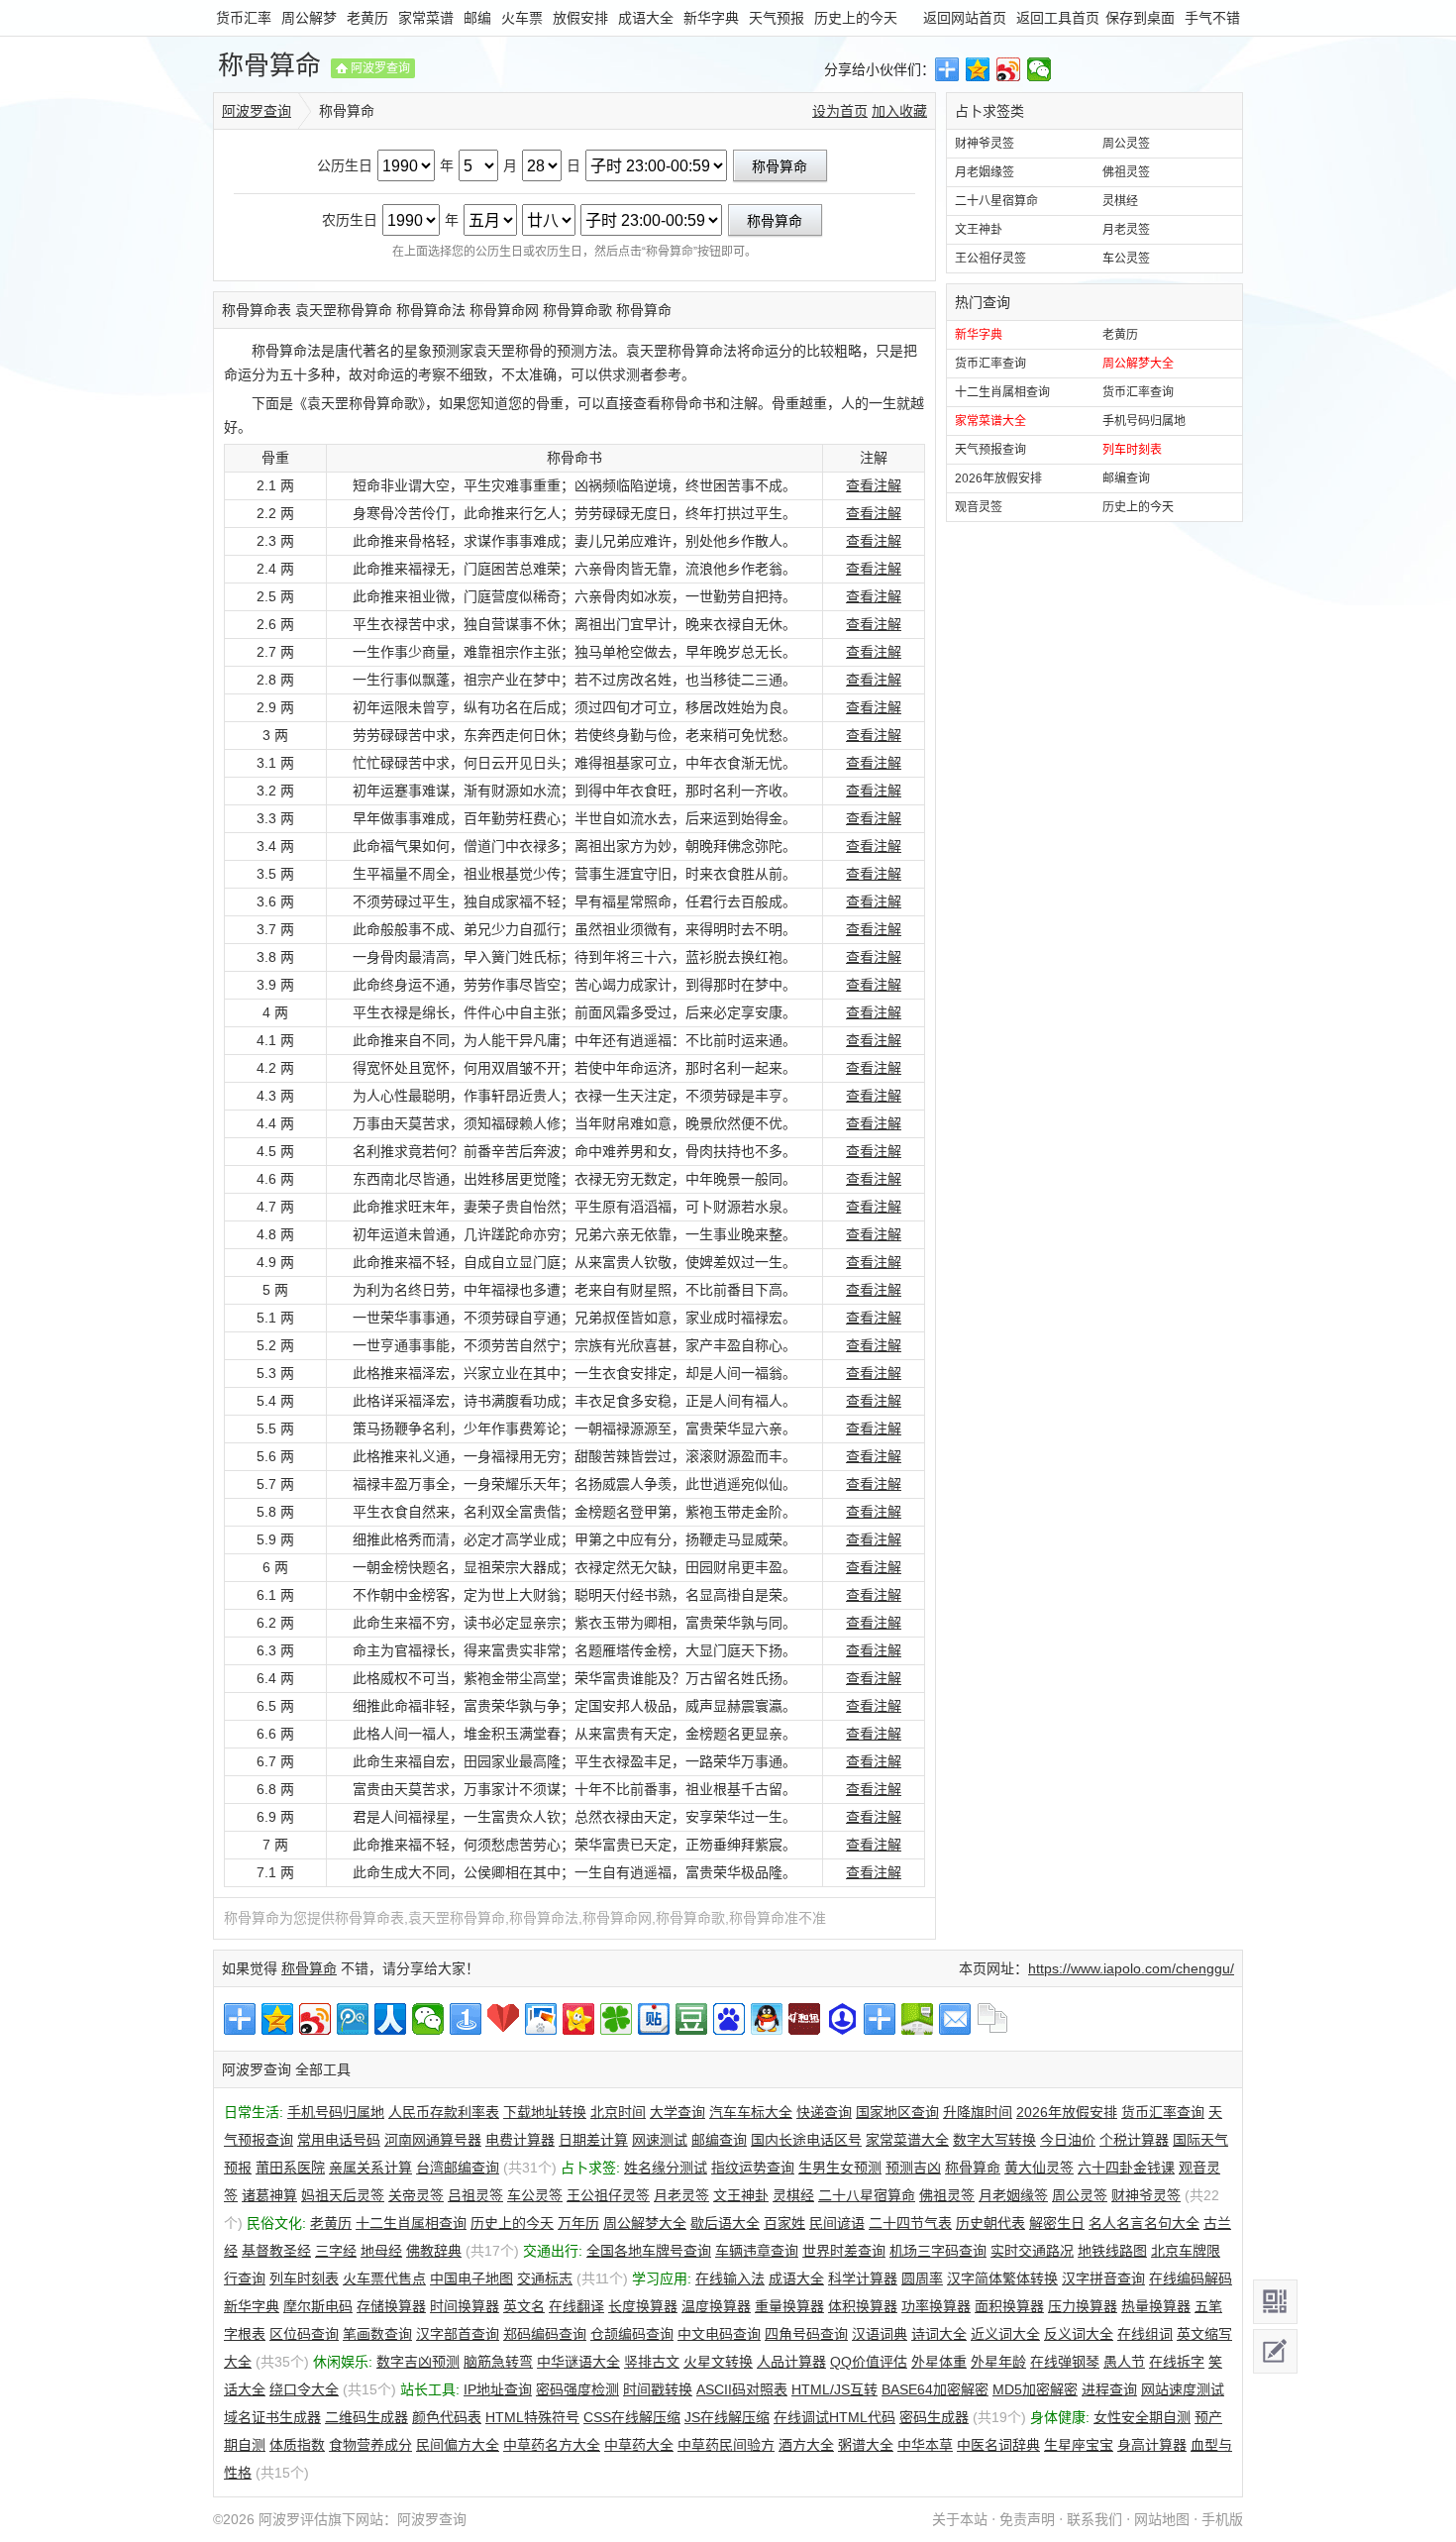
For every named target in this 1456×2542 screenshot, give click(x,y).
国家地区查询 (897, 2112)
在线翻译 (576, 2306)
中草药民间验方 (726, 2445)
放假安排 (580, 18)
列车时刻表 (1132, 450)
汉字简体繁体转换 (1002, 2278)
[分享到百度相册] (541, 2019)
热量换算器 (1156, 2306)
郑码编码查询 (545, 2334)
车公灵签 (1126, 259)
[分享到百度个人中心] (842, 2019)
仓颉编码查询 (632, 2334)
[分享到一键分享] (466, 2019)
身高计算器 (1152, 2445)
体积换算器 (863, 2306)
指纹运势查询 (753, 2168)
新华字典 (711, 18)
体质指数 (297, 2445)
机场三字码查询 (938, 2251)
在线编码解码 (1191, 2278)
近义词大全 (1005, 2334)
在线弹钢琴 (1065, 2362)
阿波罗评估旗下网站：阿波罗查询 (363, 2519)
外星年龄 (998, 2362)
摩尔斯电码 (318, 2306)
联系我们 (1094, 2519)
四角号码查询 (806, 2334)
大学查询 (677, 2112)
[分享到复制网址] (992, 2019)
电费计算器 (520, 2140)
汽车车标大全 (751, 2112)
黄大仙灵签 (1039, 2168)
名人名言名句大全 (1144, 2223)
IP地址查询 (498, 2389)
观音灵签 (979, 507)
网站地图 (1162, 2519)
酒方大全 (806, 2445)
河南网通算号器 (433, 2140)
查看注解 (874, 485)
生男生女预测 (840, 2168)
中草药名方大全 (552, 2445)
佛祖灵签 (1126, 172)
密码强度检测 (577, 2389)
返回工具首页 (1058, 18)
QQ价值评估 (869, 2362)
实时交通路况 (1032, 2251)
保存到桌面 (1140, 18)
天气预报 (777, 18)
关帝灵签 (416, 2195)
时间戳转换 (658, 2389)
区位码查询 (304, 2334)
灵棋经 (1120, 201)
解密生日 (1057, 2223)
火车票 (522, 18)
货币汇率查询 (990, 364)
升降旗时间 (978, 2112)
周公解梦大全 (1138, 364)
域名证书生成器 (272, 2417)
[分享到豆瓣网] (691, 2019)
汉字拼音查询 (1103, 2278)
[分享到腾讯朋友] (616, 2019)
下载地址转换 (545, 2112)
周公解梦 (309, 18)
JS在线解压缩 (727, 2417)
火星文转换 (718, 2362)
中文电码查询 (719, 2334)
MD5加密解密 (1035, 2389)
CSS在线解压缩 (632, 2417)
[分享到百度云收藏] (503, 2019)
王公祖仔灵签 (990, 259)
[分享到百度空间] (917, 2019)
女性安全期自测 (1142, 2417)
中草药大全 (639, 2445)
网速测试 (660, 2140)
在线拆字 (1177, 2362)
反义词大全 (1079, 2334)
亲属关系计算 (370, 2168)
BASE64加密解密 (935, 2389)
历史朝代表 (990, 2223)
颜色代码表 (447, 2417)
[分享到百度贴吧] (654, 2019)
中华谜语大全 (578, 2362)
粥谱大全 (866, 2445)
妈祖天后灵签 (343, 2195)
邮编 (477, 18)
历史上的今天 (856, 18)
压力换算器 (1083, 2306)
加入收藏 (899, 111)
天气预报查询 (990, 450)
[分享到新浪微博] (1009, 69)
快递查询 (824, 2112)
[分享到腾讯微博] (353, 2019)
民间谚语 (837, 2223)
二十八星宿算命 (996, 201)
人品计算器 (791, 2362)
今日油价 (1068, 2140)
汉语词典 (880, 2334)
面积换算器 (1009, 2306)
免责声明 (1027, 2519)
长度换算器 (643, 2306)
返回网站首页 (965, 18)
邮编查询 (1126, 478)
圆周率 (922, 2278)
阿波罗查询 (380, 68)
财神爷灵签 (985, 144)
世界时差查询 (844, 2251)
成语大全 (646, 18)
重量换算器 (789, 2306)
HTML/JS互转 (834, 2389)
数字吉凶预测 (418, 2362)
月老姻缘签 (985, 172)
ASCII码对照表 (742, 2389)
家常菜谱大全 (990, 421)
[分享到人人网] (390, 2019)
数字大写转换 (994, 2140)
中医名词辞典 (998, 2445)
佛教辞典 (434, 2251)
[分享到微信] (1040, 69)
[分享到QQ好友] (767, 2019)
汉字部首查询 (458, 2334)
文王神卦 (979, 230)
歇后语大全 (725, 2223)
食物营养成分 (370, 2445)
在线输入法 (730, 2278)
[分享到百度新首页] (729, 2019)
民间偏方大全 (458, 2445)
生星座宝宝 (1079, 2445)
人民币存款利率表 (444, 2112)
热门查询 (983, 302)
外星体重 (939, 2362)
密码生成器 (934, 2417)
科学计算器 (863, 2278)
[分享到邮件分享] (955, 2019)
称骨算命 (269, 65)
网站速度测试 (1183, 2389)
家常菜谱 (426, 18)
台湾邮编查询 (458, 2168)
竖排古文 (652, 2362)
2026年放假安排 (998, 478)
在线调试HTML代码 (834, 2417)
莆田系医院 (290, 2168)
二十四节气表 (910, 2223)
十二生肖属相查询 (1002, 392)
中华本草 (925, 2445)
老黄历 (367, 18)
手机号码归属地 (1144, 421)
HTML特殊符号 (532, 2417)
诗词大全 (939, 2334)
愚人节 (1124, 2362)
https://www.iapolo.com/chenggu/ (1131, 1968)
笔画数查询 (377, 2334)
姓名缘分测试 (666, 2168)
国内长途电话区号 (806, 2140)
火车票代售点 (384, 2278)
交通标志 (545, 2278)
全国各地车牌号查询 (649, 2251)
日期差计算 (593, 2140)
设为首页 (840, 111)
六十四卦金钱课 (1126, 2168)
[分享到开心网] (578, 2019)
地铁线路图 (1112, 2251)
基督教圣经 (276, 2251)
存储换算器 (391, 2306)
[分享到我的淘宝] (880, 2019)
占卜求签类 (989, 111)
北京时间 (618, 2112)
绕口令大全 (304, 2389)
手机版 (1222, 2519)
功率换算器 (936, 2306)
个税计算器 (1134, 2140)
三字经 (336, 2251)
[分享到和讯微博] (804, 2019)
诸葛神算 (269, 2195)
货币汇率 (244, 18)
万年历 (578, 2223)
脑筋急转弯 (498, 2362)
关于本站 (960, 2519)
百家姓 (784, 2223)
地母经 (381, 2251)
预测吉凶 (913, 2168)
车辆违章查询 (757, 2251)
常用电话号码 (339, 2140)
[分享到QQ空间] (978, 69)
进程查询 (1109, 2389)
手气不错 (1212, 18)
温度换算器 (716, 2306)
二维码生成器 (366, 2417)
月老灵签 (1126, 230)
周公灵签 (1126, 144)
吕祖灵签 (475, 2195)
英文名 (524, 2306)
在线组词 (1145, 2334)
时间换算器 (465, 2306)
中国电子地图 (471, 2278)
